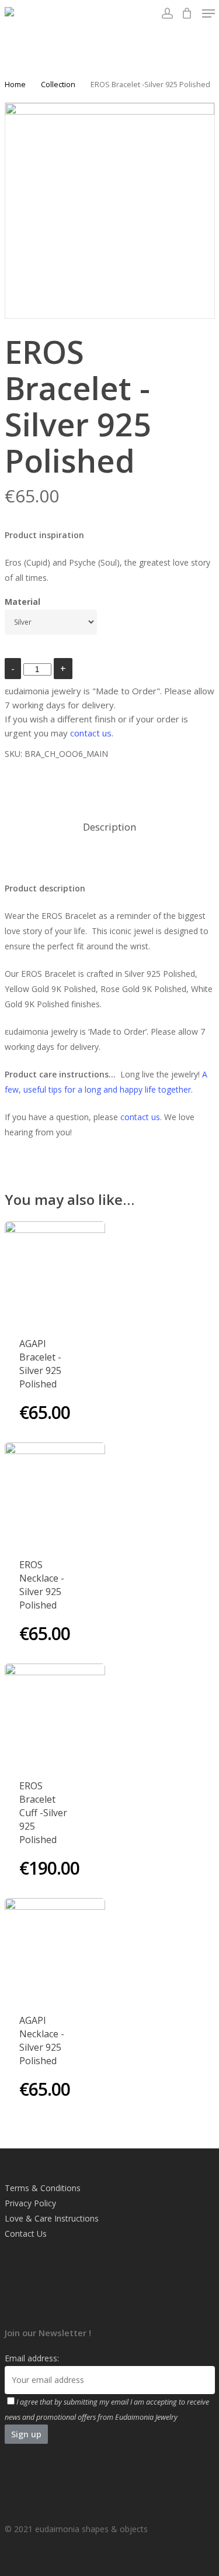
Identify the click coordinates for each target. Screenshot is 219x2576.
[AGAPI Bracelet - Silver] (55, 1272)
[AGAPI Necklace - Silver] (55, 1949)
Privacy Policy (30, 2203)
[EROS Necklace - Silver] (55, 1493)
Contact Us (26, 2234)
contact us (91, 733)
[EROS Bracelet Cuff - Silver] (55, 1714)
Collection (58, 84)
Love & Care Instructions (52, 2218)
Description (109, 827)
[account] (167, 13)
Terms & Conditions (43, 2188)
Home (15, 84)
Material (22, 602)
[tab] (110, 827)
